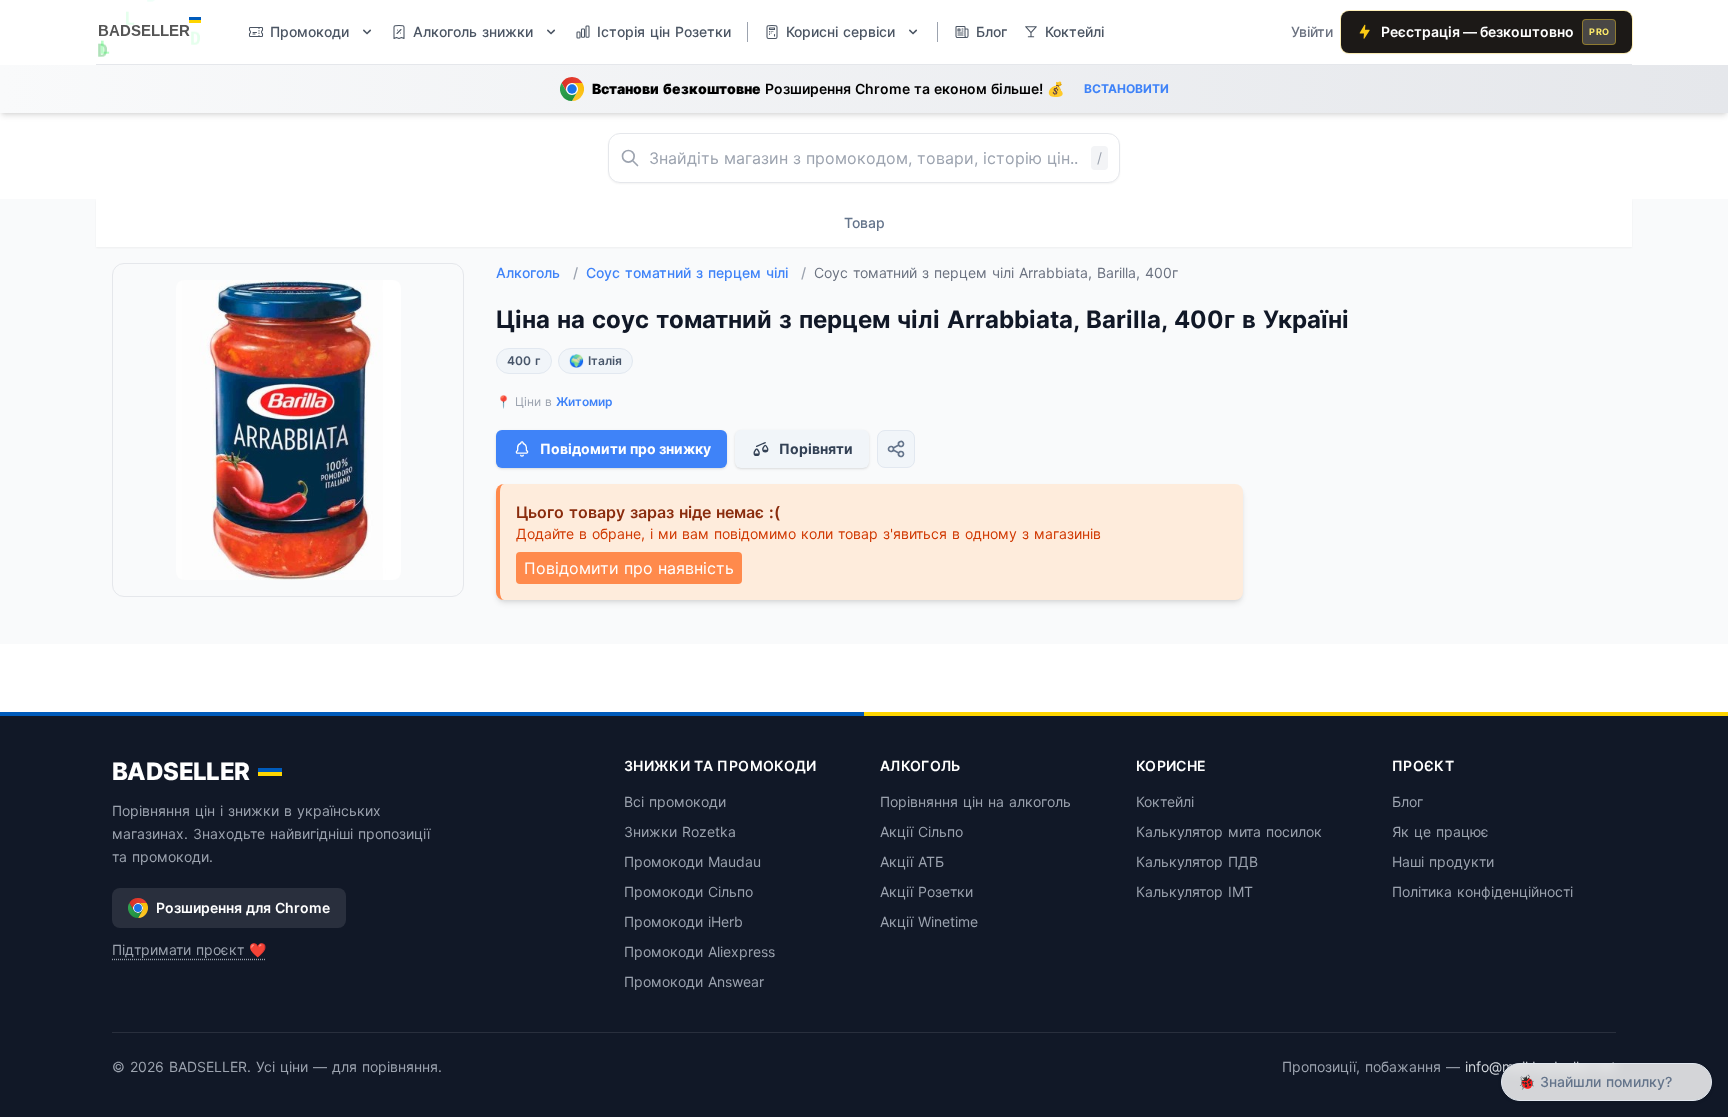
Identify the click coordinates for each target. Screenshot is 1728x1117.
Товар (864, 222)
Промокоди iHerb (683, 921)
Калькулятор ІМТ (1194, 891)
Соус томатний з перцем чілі (696, 272)
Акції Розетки (926, 891)
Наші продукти (1443, 861)
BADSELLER (181, 771)
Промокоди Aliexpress (699, 951)
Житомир (584, 401)
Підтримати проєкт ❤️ (189, 949)
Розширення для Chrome (243, 907)
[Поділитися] (896, 449)
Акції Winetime (929, 921)
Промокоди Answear (694, 981)
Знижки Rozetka (680, 831)
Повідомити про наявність (629, 568)
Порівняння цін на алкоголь (975, 801)
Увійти (1312, 31)
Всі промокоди (675, 801)
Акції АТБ (912, 861)
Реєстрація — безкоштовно (1495, 31)
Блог (1407, 801)
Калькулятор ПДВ (1197, 861)
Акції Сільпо (921, 831)
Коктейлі (1165, 801)
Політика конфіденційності (1482, 891)
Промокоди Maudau (692, 861)
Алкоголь (537, 272)
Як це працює (1440, 831)
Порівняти (816, 448)
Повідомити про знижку (625, 448)
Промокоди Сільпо (688, 891)
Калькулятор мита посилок (1229, 831)
